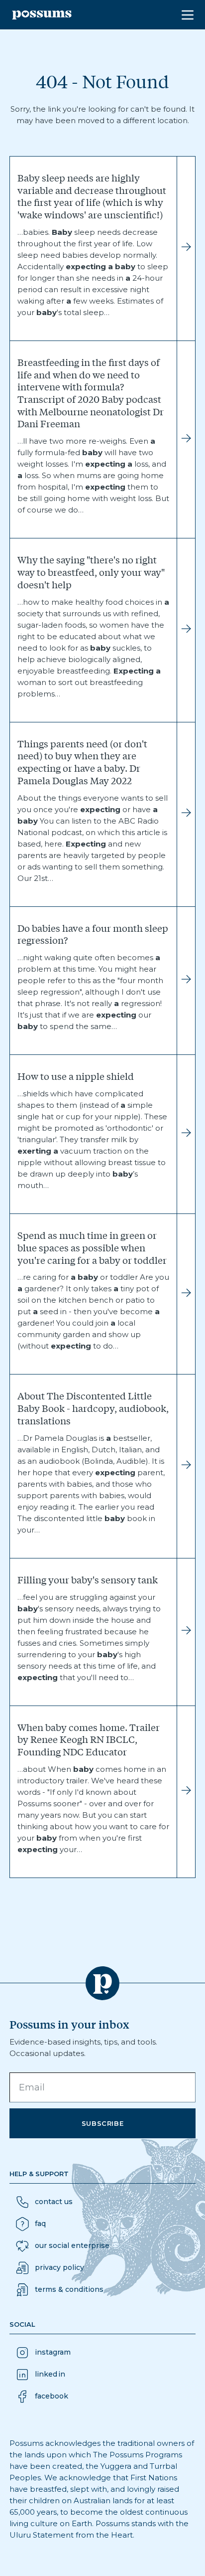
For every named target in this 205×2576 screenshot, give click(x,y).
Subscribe (103, 2123)
